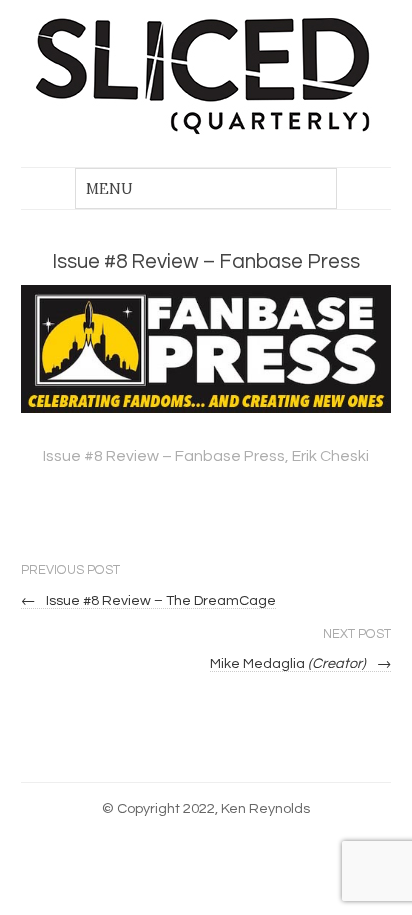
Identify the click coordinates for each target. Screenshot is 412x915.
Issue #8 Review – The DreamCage (149, 600)
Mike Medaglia (301, 663)
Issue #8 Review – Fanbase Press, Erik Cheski (206, 456)
